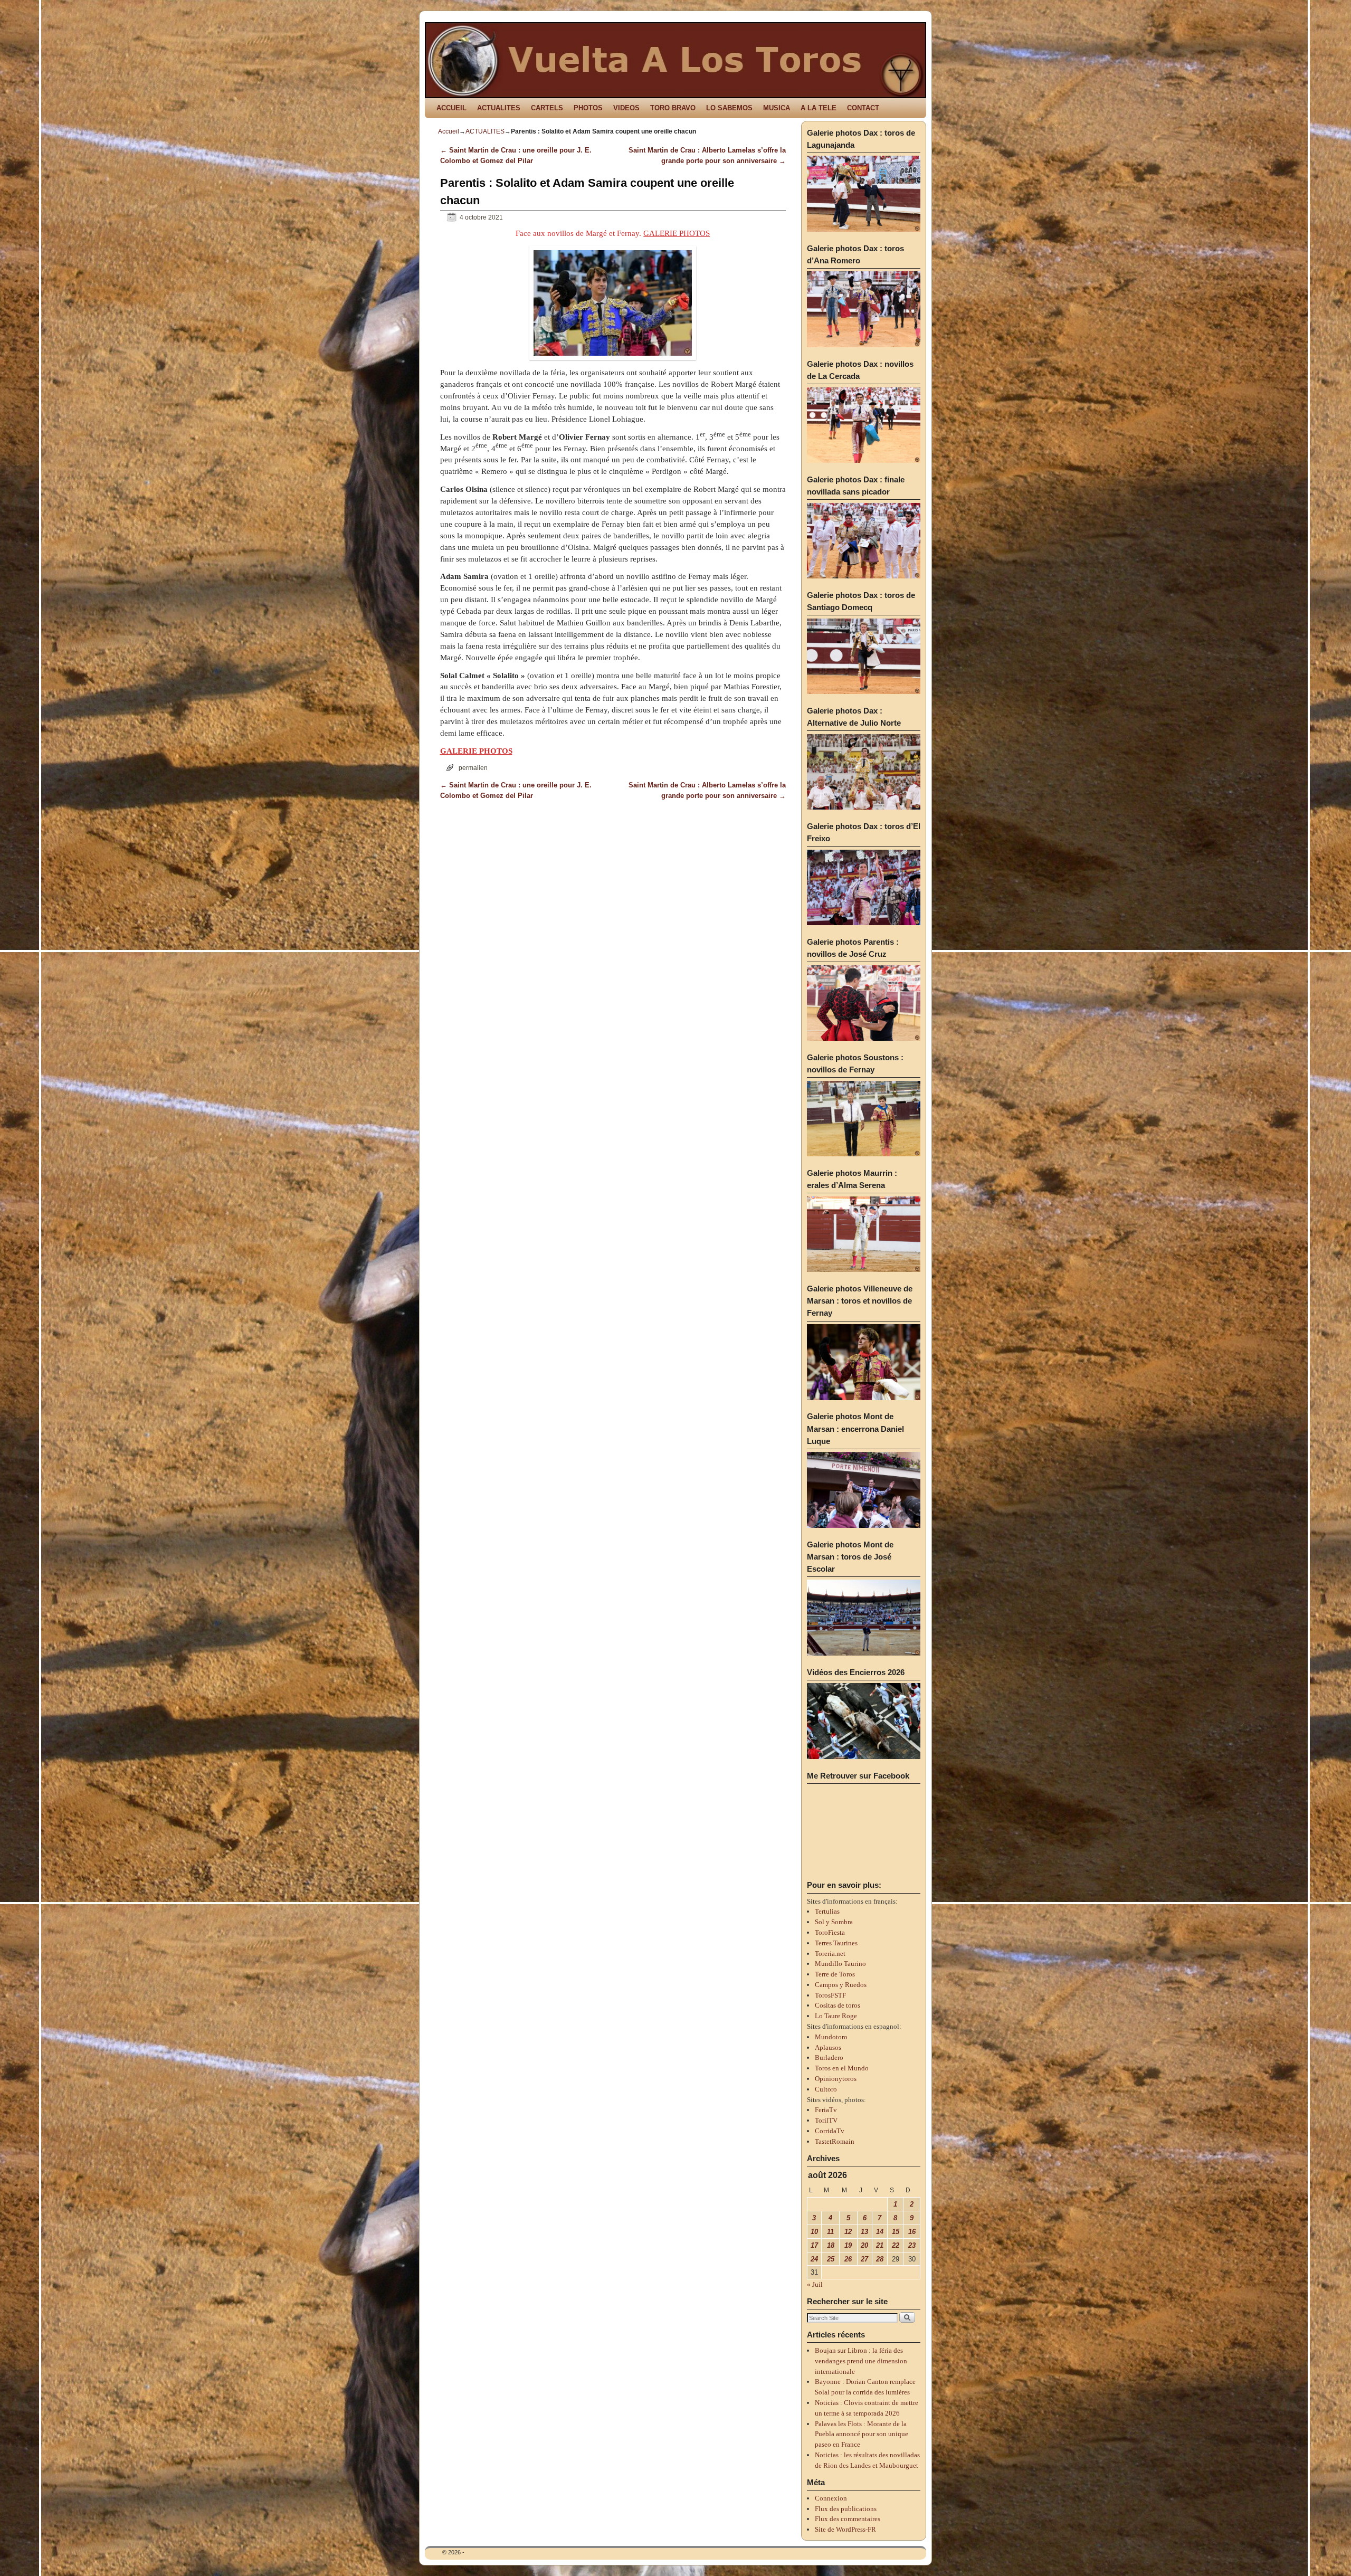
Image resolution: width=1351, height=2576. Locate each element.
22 (896, 2245)
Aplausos (828, 2047)
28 (880, 2259)
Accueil (449, 131)
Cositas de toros (838, 2005)
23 (912, 2245)
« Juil (815, 2284)
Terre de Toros (835, 1974)
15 (896, 2232)
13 (864, 2232)
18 (831, 2245)
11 (830, 2232)
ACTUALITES (499, 108)
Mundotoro (831, 2037)
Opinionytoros (836, 2079)
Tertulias (827, 1911)
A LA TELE (819, 108)
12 (848, 2232)
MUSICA (777, 108)
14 (880, 2232)
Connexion (831, 2498)
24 (814, 2259)
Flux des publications (846, 2509)
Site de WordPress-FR (845, 2529)
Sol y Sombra (834, 1922)
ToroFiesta (830, 1932)
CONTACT (863, 108)
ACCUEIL (451, 108)
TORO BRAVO (673, 108)
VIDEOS (626, 108)
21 (880, 2245)
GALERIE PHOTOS (677, 233)
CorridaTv (830, 2131)
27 (864, 2259)
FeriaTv (826, 2110)
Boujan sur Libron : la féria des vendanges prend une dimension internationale (861, 2361)
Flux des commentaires (848, 2519)
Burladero (829, 2057)
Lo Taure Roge (836, 2016)
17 (814, 2245)
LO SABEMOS (729, 108)
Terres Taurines (836, 1943)
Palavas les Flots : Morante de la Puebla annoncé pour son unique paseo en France (862, 2434)
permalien (473, 768)
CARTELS (547, 108)
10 (814, 2232)
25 (831, 2259)
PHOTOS (588, 108)
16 (912, 2232)
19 (848, 2245)
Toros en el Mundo (842, 2068)
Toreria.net (830, 1954)
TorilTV (826, 2120)
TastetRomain (835, 2141)
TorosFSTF (830, 1995)
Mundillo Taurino (840, 1964)
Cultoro (826, 2089)
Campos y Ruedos (841, 1985)
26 (848, 2259)
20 (864, 2245)
